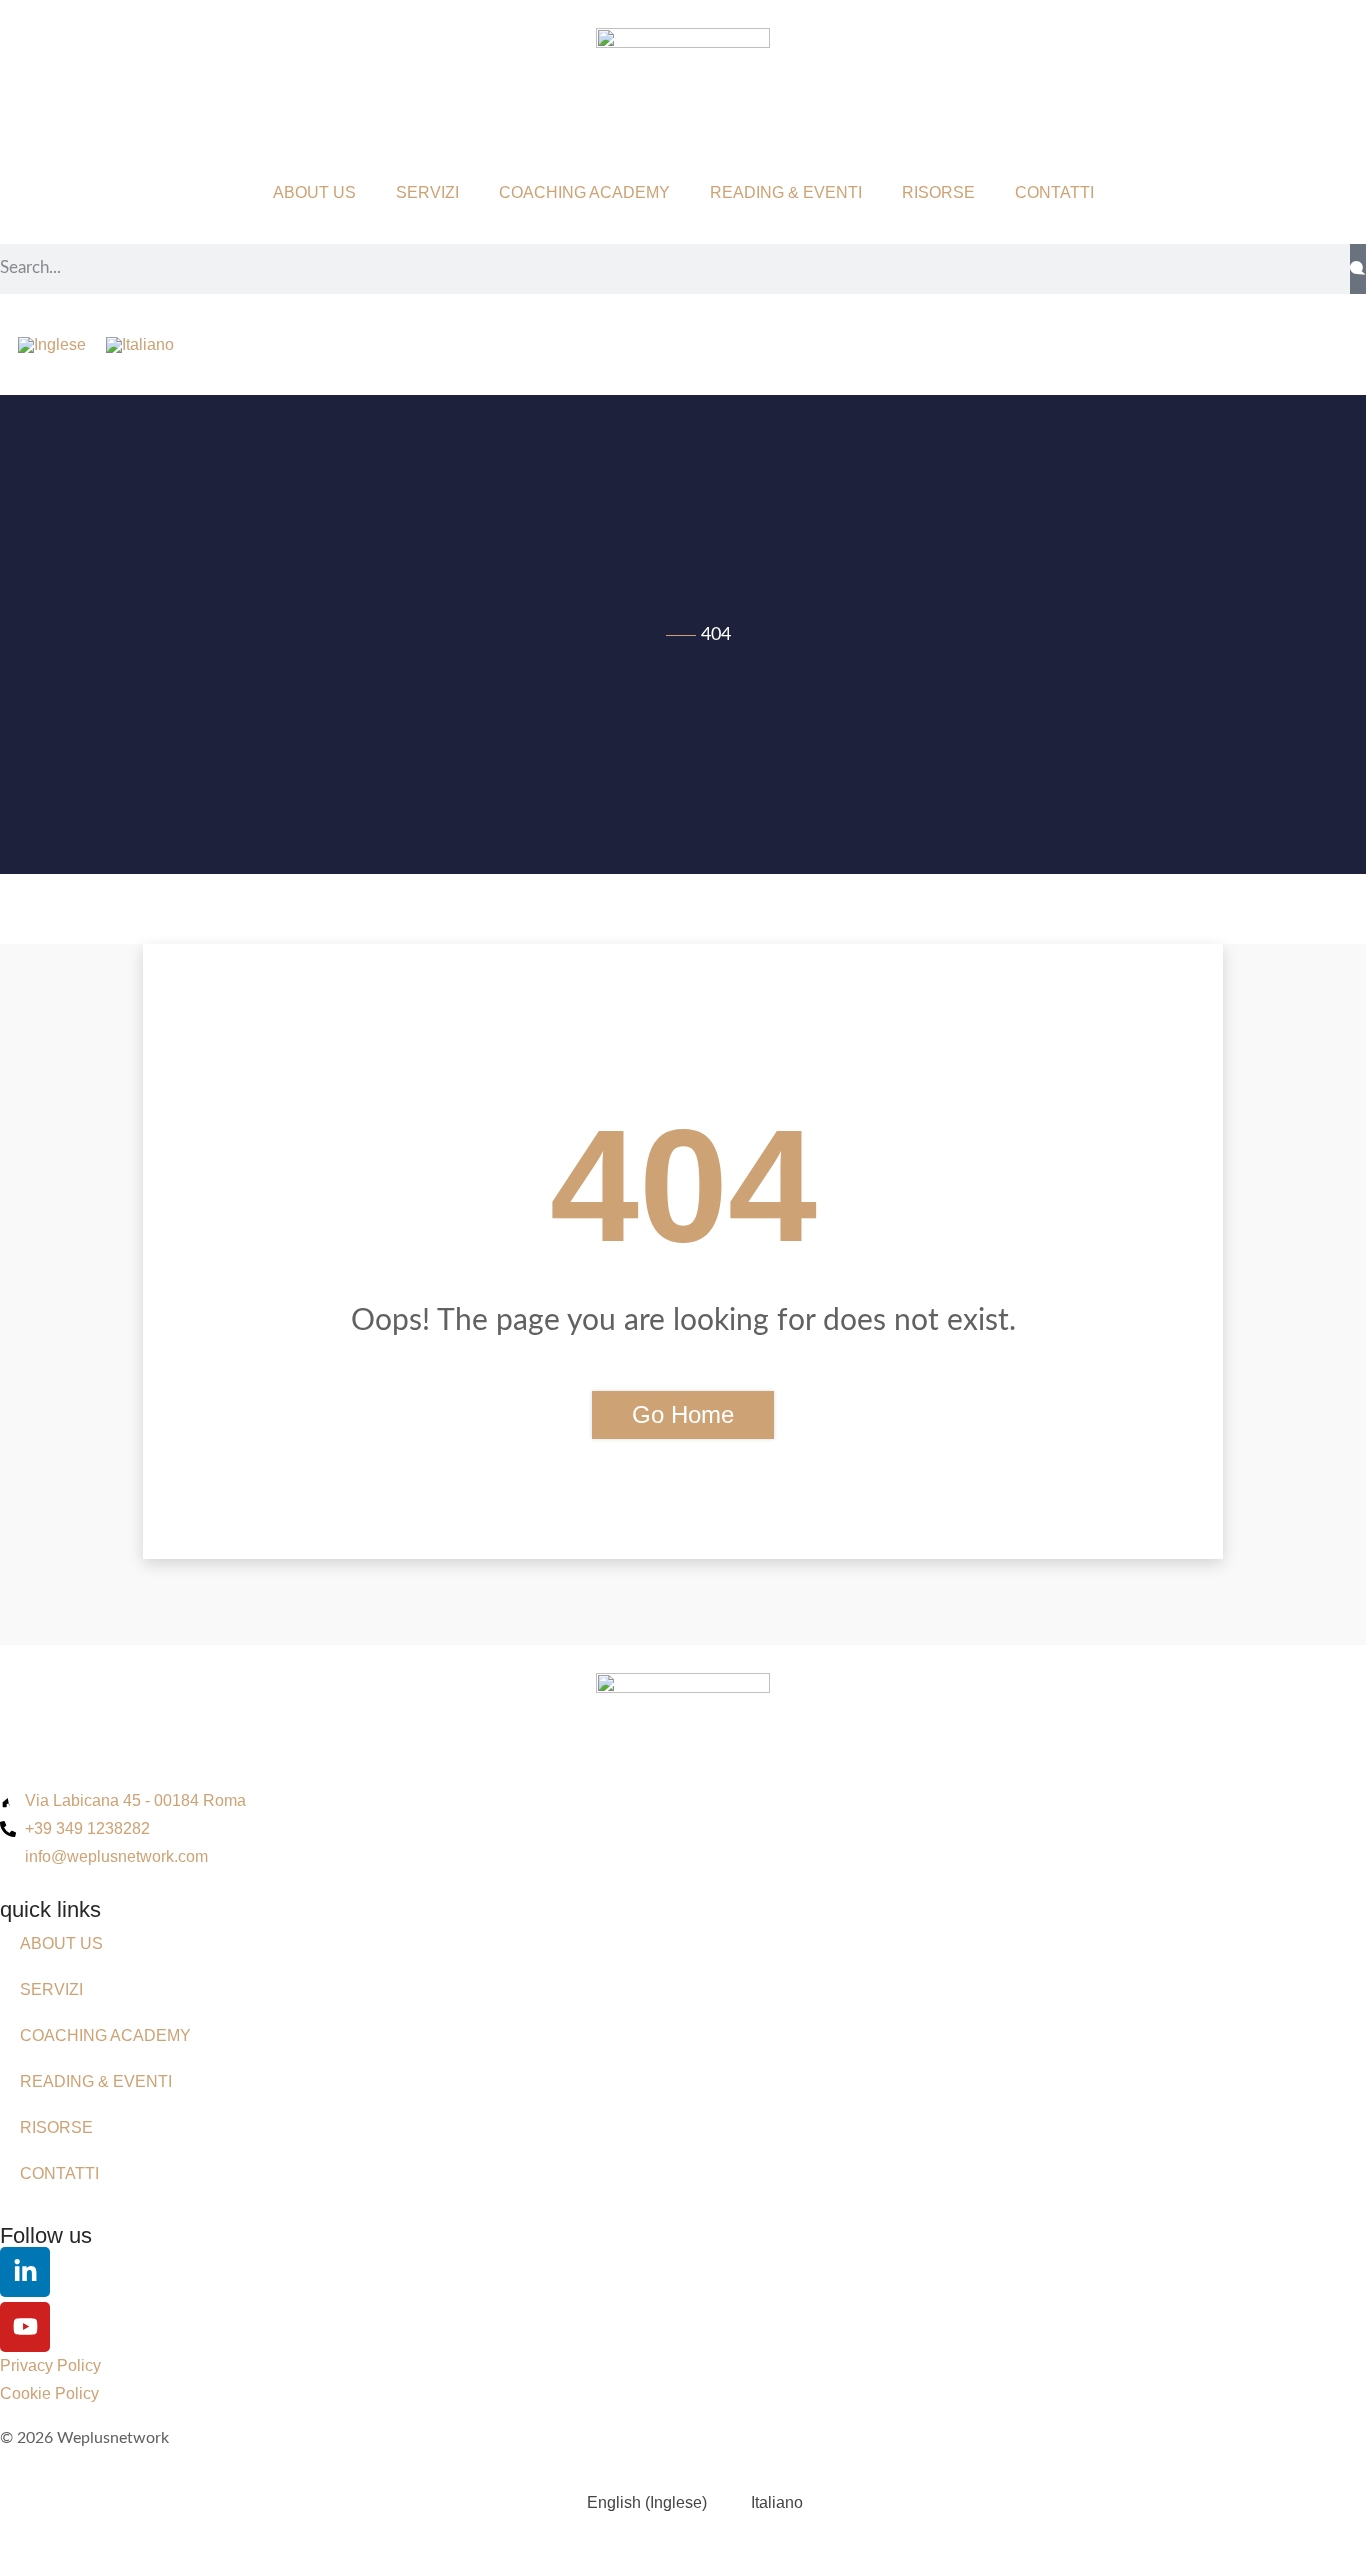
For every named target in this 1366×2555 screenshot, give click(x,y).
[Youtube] (25, 2327)
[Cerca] (1358, 269)
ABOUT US (314, 192)
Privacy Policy (50, 2365)
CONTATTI (1054, 192)
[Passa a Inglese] (52, 345)
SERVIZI (427, 192)
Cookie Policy (49, 2393)
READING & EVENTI (786, 192)
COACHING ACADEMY (584, 192)
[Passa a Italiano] (140, 345)
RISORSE (938, 192)
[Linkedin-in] (25, 2272)
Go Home (683, 1414)
